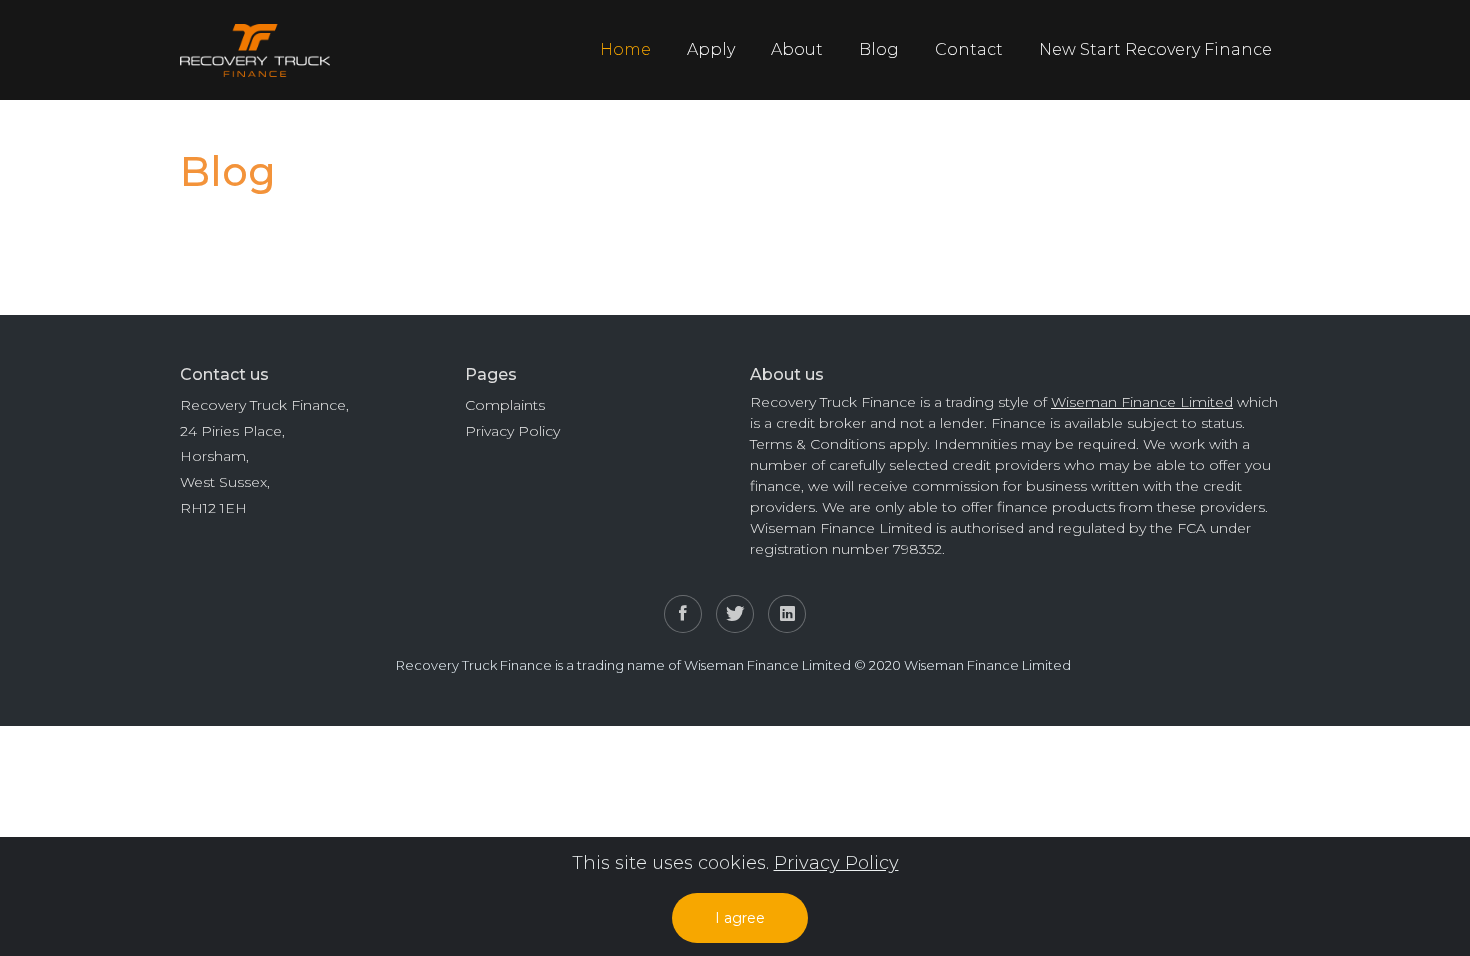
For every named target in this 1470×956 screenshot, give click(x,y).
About (797, 49)
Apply (711, 49)
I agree (740, 918)
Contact (969, 49)
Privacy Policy (512, 431)
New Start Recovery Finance (1155, 49)
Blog (879, 49)
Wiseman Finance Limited (1142, 402)
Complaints (505, 405)
